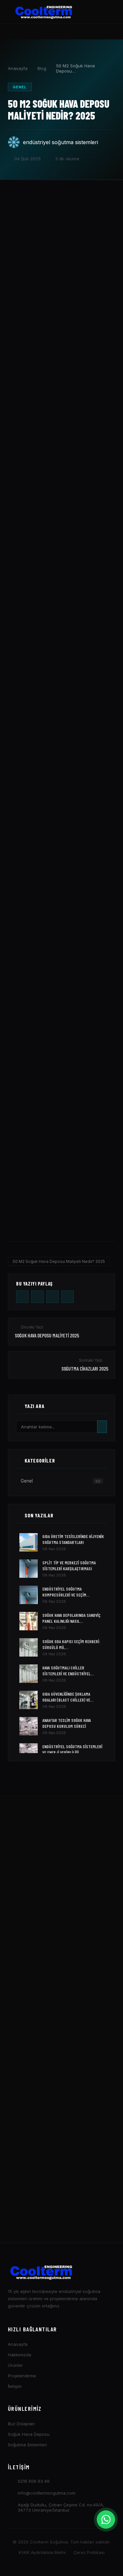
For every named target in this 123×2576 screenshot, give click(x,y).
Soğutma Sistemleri (27, 2445)
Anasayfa (18, 68)
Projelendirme (22, 2376)
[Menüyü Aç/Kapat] (106, 12)
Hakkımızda (20, 2355)
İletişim (15, 2386)
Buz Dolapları (21, 2424)
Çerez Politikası (89, 2552)
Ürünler (15, 2365)
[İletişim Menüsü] (106, 2520)
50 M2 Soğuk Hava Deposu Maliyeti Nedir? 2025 (59, 1261)
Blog (42, 68)
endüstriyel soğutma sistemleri (61, 142)
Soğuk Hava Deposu (29, 2434)
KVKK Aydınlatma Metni (42, 2552)
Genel (20, 87)
